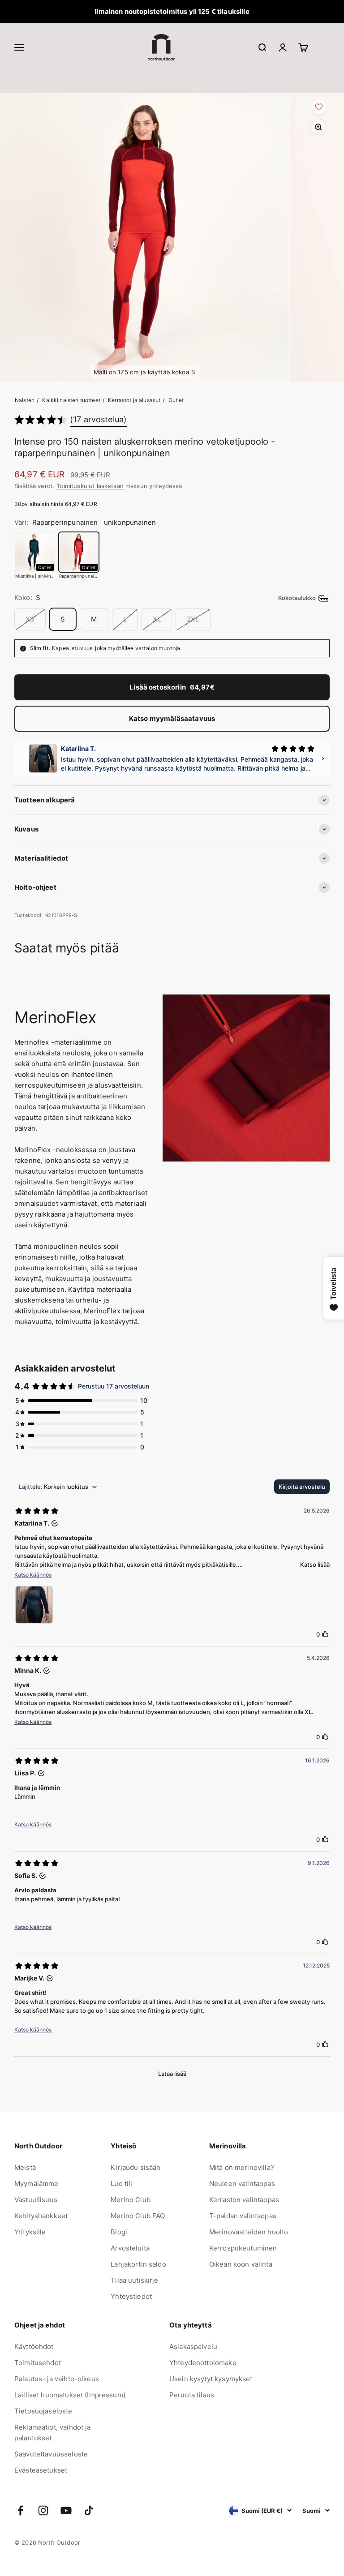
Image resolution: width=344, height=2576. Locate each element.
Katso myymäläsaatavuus (172, 718)
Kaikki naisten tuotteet (71, 400)
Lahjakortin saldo (138, 2264)
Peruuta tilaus (192, 2395)
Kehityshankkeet (41, 2216)
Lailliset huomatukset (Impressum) (70, 2395)
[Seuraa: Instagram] (43, 2510)
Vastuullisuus (36, 2200)
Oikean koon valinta (241, 2264)
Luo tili (121, 2184)
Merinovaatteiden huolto (249, 2232)
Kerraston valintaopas (244, 2200)
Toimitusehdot (38, 2363)
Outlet (176, 400)
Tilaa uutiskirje (134, 2280)
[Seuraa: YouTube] (66, 2510)
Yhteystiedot (131, 2296)
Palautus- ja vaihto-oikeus (57, 2379)
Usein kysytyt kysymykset (211, 2379)
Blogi (119, 2232)
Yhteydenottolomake (203, 2363)
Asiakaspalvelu (193, 2347)
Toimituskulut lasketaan (90, 486)
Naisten (25, 400)
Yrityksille (30, 2232)
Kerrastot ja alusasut (134, 400)
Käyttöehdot (34, 2347)
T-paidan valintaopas (243, 2216)
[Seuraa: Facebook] (20, 2510)
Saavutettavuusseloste (51, 2454)
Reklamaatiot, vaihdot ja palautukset (53, 2432)
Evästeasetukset (41, 2470)
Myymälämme (37, 2184)
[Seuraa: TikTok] (89, 2510)
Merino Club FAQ (138, 2216)
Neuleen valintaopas (242, 2184)
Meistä (25, 2167)
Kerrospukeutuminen (243, 2248)
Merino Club (131, 2200)
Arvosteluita (130, 2248)
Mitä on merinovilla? (242, 2167)
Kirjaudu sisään (135, 2167)
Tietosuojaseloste (43, 2411)
